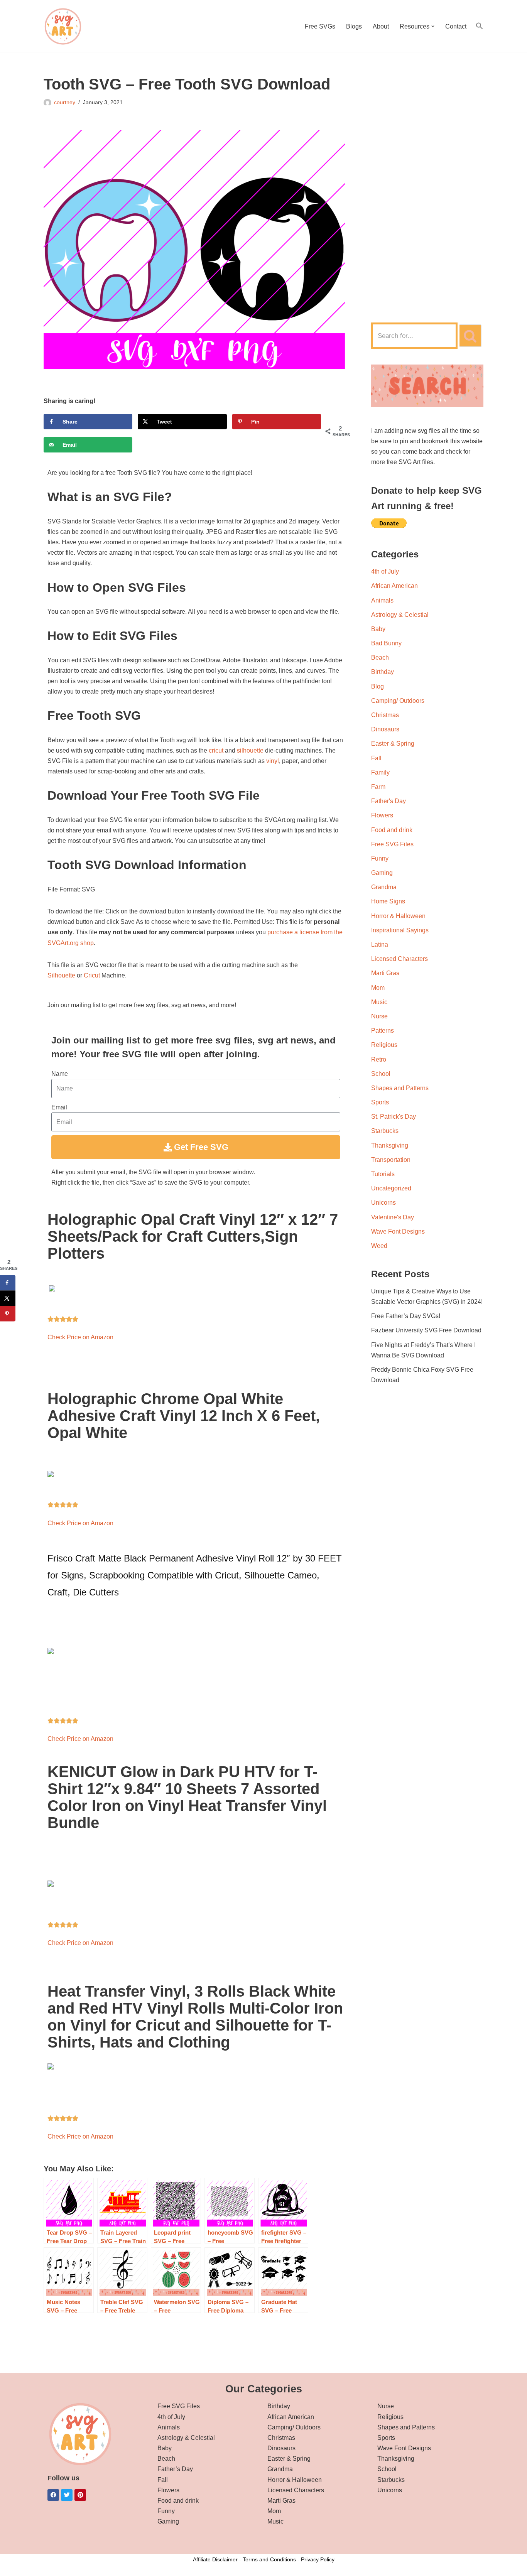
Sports (380, 1102)
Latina (380, 944)
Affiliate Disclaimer (215, 2559)
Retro (379, 1059)
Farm (378, 787)
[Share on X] (8, 1298)
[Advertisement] (427, 191)
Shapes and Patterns (400, 1088)
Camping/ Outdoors (398, 701)
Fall (376, 758)
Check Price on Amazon (80, 1337)
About (381, 26)
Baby (378, 629)
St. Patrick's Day (394, 1117)
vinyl (273, 761)
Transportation (391, 1160)
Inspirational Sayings (400, 930)
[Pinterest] (80, 2495)
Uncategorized (391, 1188)
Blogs (354, 26)
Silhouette (61, 975)
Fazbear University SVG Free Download (426, 1330)
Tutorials (383, 1174)
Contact (456, 26)
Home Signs (388, 901)
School (381, 1074)
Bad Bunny (386, 643)
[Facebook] (53, 2495)
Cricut (92, 975)
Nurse (379, 1016)
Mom (378, 988)
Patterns (383, 1031)
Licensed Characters (399, 959)
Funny (380, 858)
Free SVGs (320, 26)
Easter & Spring (393, 744)
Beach (380, 658)
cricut (216, 750)
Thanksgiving (390, 1145)
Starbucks (385, 1131)
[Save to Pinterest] (8, 1313)
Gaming (382, 873)
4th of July (385, 571)
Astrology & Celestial (400, 615)
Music (379, 1002)
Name (60, 1074)
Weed (379, 1246)
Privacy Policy (318, 2559)
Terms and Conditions (269, 2559)
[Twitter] (67, 2495)
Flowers (382, 815)
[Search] (470, 336)
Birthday (383, 672)
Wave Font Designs (398, 1231)
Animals (382, 600)
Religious (384, 1045)
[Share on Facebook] (8, 1283)
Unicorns (383, 1203)
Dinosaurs (385, 729)
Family (380, 772)
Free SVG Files (392, 844)
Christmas (385, 715)
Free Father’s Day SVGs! (406, 1316)
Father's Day (388, 801)
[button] (433, 26)
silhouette (250, 750)
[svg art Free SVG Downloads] (63, 26)
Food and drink (392, 830)
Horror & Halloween (398, 916)
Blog (378, 686)
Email (59, 1107)
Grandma (384, 887)
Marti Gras (385, 973)
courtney (65, 102)
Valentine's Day (393, 1217)
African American (394, 586)
